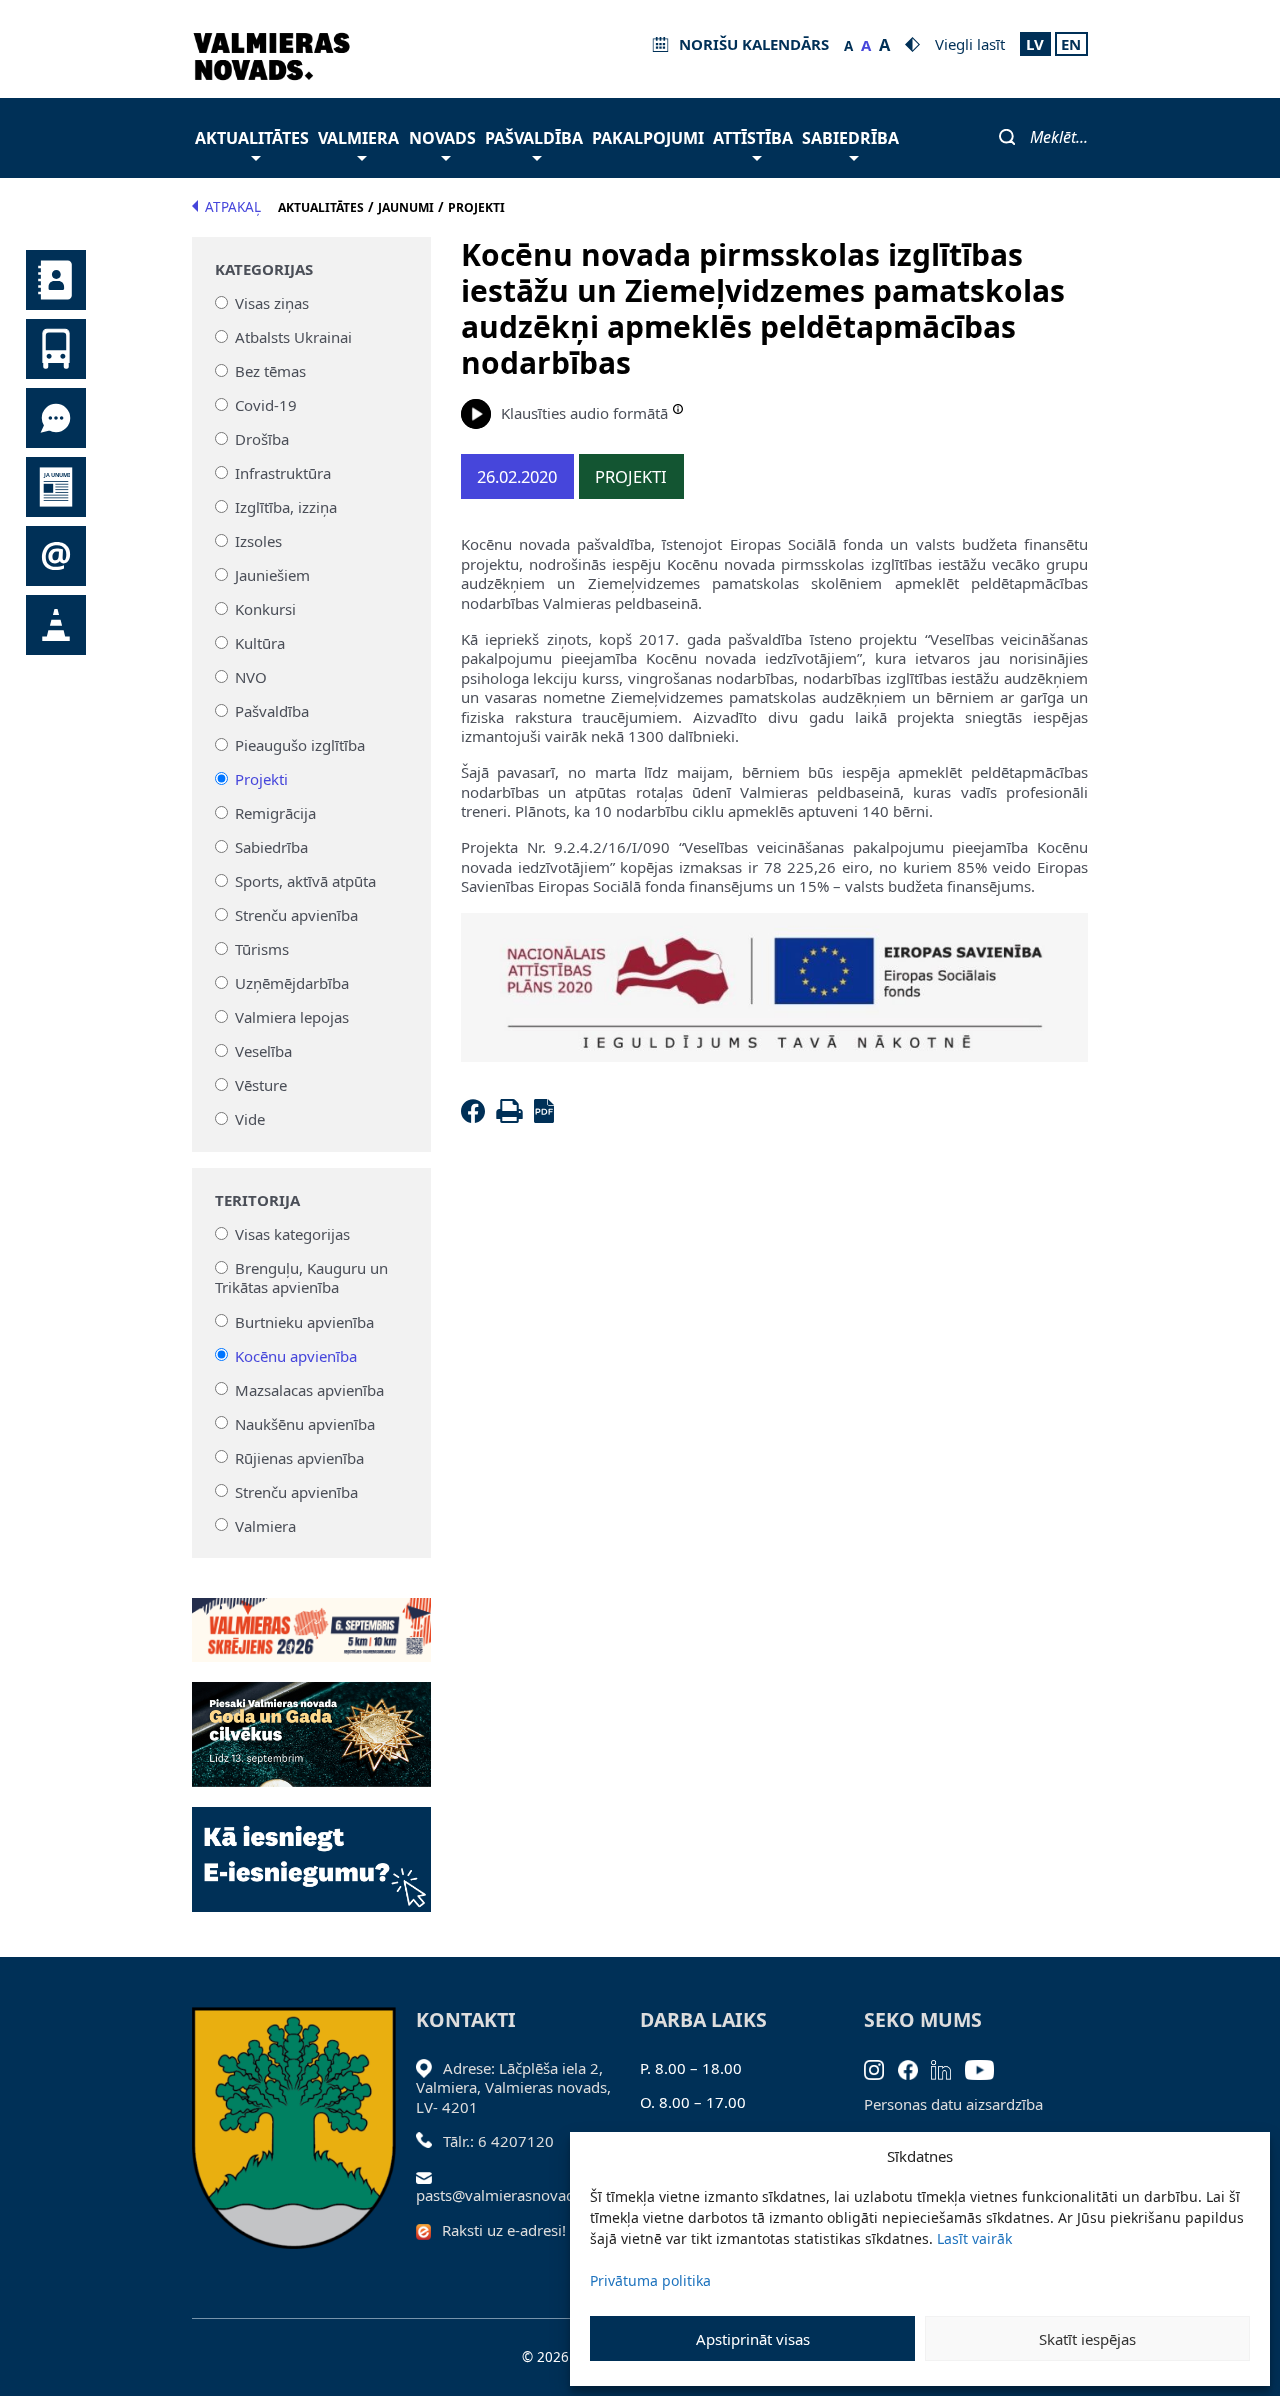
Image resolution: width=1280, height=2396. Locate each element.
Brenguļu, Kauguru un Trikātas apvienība (302, 1278)
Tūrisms (262, 949)
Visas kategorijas (292, 1234)
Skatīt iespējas (1087, 2339)
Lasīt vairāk (974, 2238)
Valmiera (358, 138)
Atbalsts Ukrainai (293, 337)
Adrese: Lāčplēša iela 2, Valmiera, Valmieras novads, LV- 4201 (513, 2087)
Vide (250, 1119)
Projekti (261, 779)
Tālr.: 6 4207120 (498, 2141)
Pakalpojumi (648, 138)
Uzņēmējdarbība (292, 983)
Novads (442, 138)
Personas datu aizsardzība (953, 2104)
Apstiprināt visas (753, 2339)
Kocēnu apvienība (296, 1355)
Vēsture (261, 1085)
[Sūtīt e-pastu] (429, 2176)
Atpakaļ (233, 207)
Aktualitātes (252, 138)
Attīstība (753, 138)
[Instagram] (881, 2068)
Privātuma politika (650, 2280)
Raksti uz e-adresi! (504, 2230)
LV (1035, 44)
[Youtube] (986, 2068)
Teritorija (257, 1200)
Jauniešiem (272, 575)
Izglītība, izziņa (286, 507)
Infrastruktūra (283, 473)
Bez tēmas (270, 371)
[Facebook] (477, 1117)
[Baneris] (311, 1618)
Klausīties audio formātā (584, 413)
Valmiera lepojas (292, 1017)
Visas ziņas (272, 303)
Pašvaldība (534, 138)
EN (1071, 44)
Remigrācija (275, 813)
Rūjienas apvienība (299, 1457)
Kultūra (260, 643)
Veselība (263, 1051)
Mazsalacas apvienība (309, 1389)
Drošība (262, 439)
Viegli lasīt (970, 44)
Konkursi (265, 609)
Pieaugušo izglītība (300, 745)
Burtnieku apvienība (304, 1321)
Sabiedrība (850, 138)
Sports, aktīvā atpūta (305, 881)
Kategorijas (264, 269)
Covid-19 (266, 405)
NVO (251, 677)
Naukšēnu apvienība (305, 1423)
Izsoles (258, 541)
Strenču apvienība (296, 915)
